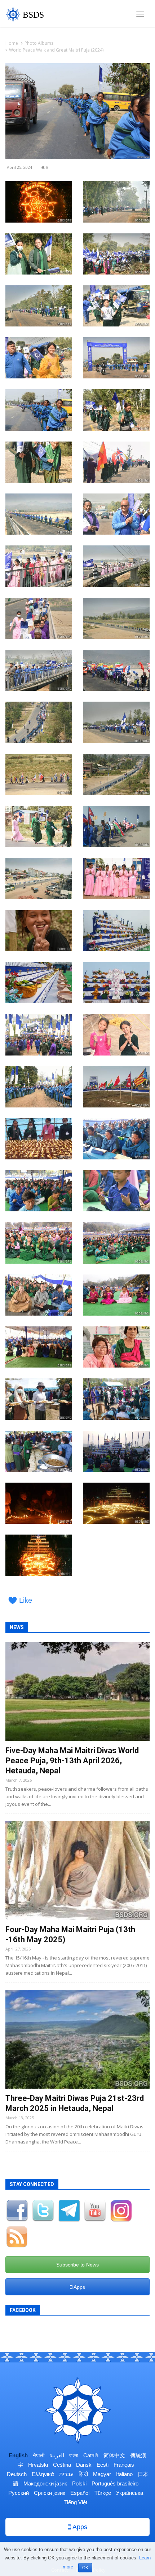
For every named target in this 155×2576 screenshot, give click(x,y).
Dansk (84, 2465)
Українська (130, 2493)
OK (85, 2568)
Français (124, 2465)
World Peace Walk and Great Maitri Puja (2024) (56, 50)
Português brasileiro (115, 2483)
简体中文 (114, 2455)
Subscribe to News (77, 2265)
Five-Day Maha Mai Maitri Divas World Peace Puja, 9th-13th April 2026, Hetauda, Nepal (72, 1761)
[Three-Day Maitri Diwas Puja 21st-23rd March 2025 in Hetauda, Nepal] (77, 2039)
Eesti (103, 2465)
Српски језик (50, 2493)
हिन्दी (83, 2474)
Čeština (62, 2465)
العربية (57, 2455)
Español (80, 2493)
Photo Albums (39, 43)
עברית (66, 2474)
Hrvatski (38, 2465)
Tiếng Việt (76, 2502)
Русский (19, 2493)
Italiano (124, 2474)
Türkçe (103, 2493)
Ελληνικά (43, 2474)
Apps (79, 2287)
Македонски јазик (45, 2483)
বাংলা (74, 2455)
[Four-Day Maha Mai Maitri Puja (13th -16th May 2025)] (77, 1870)
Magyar (102, 2474)
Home (12, 43)
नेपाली (39, 2455)
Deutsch (17, 2474)
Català (91, 2455)
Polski (79, 2483)
